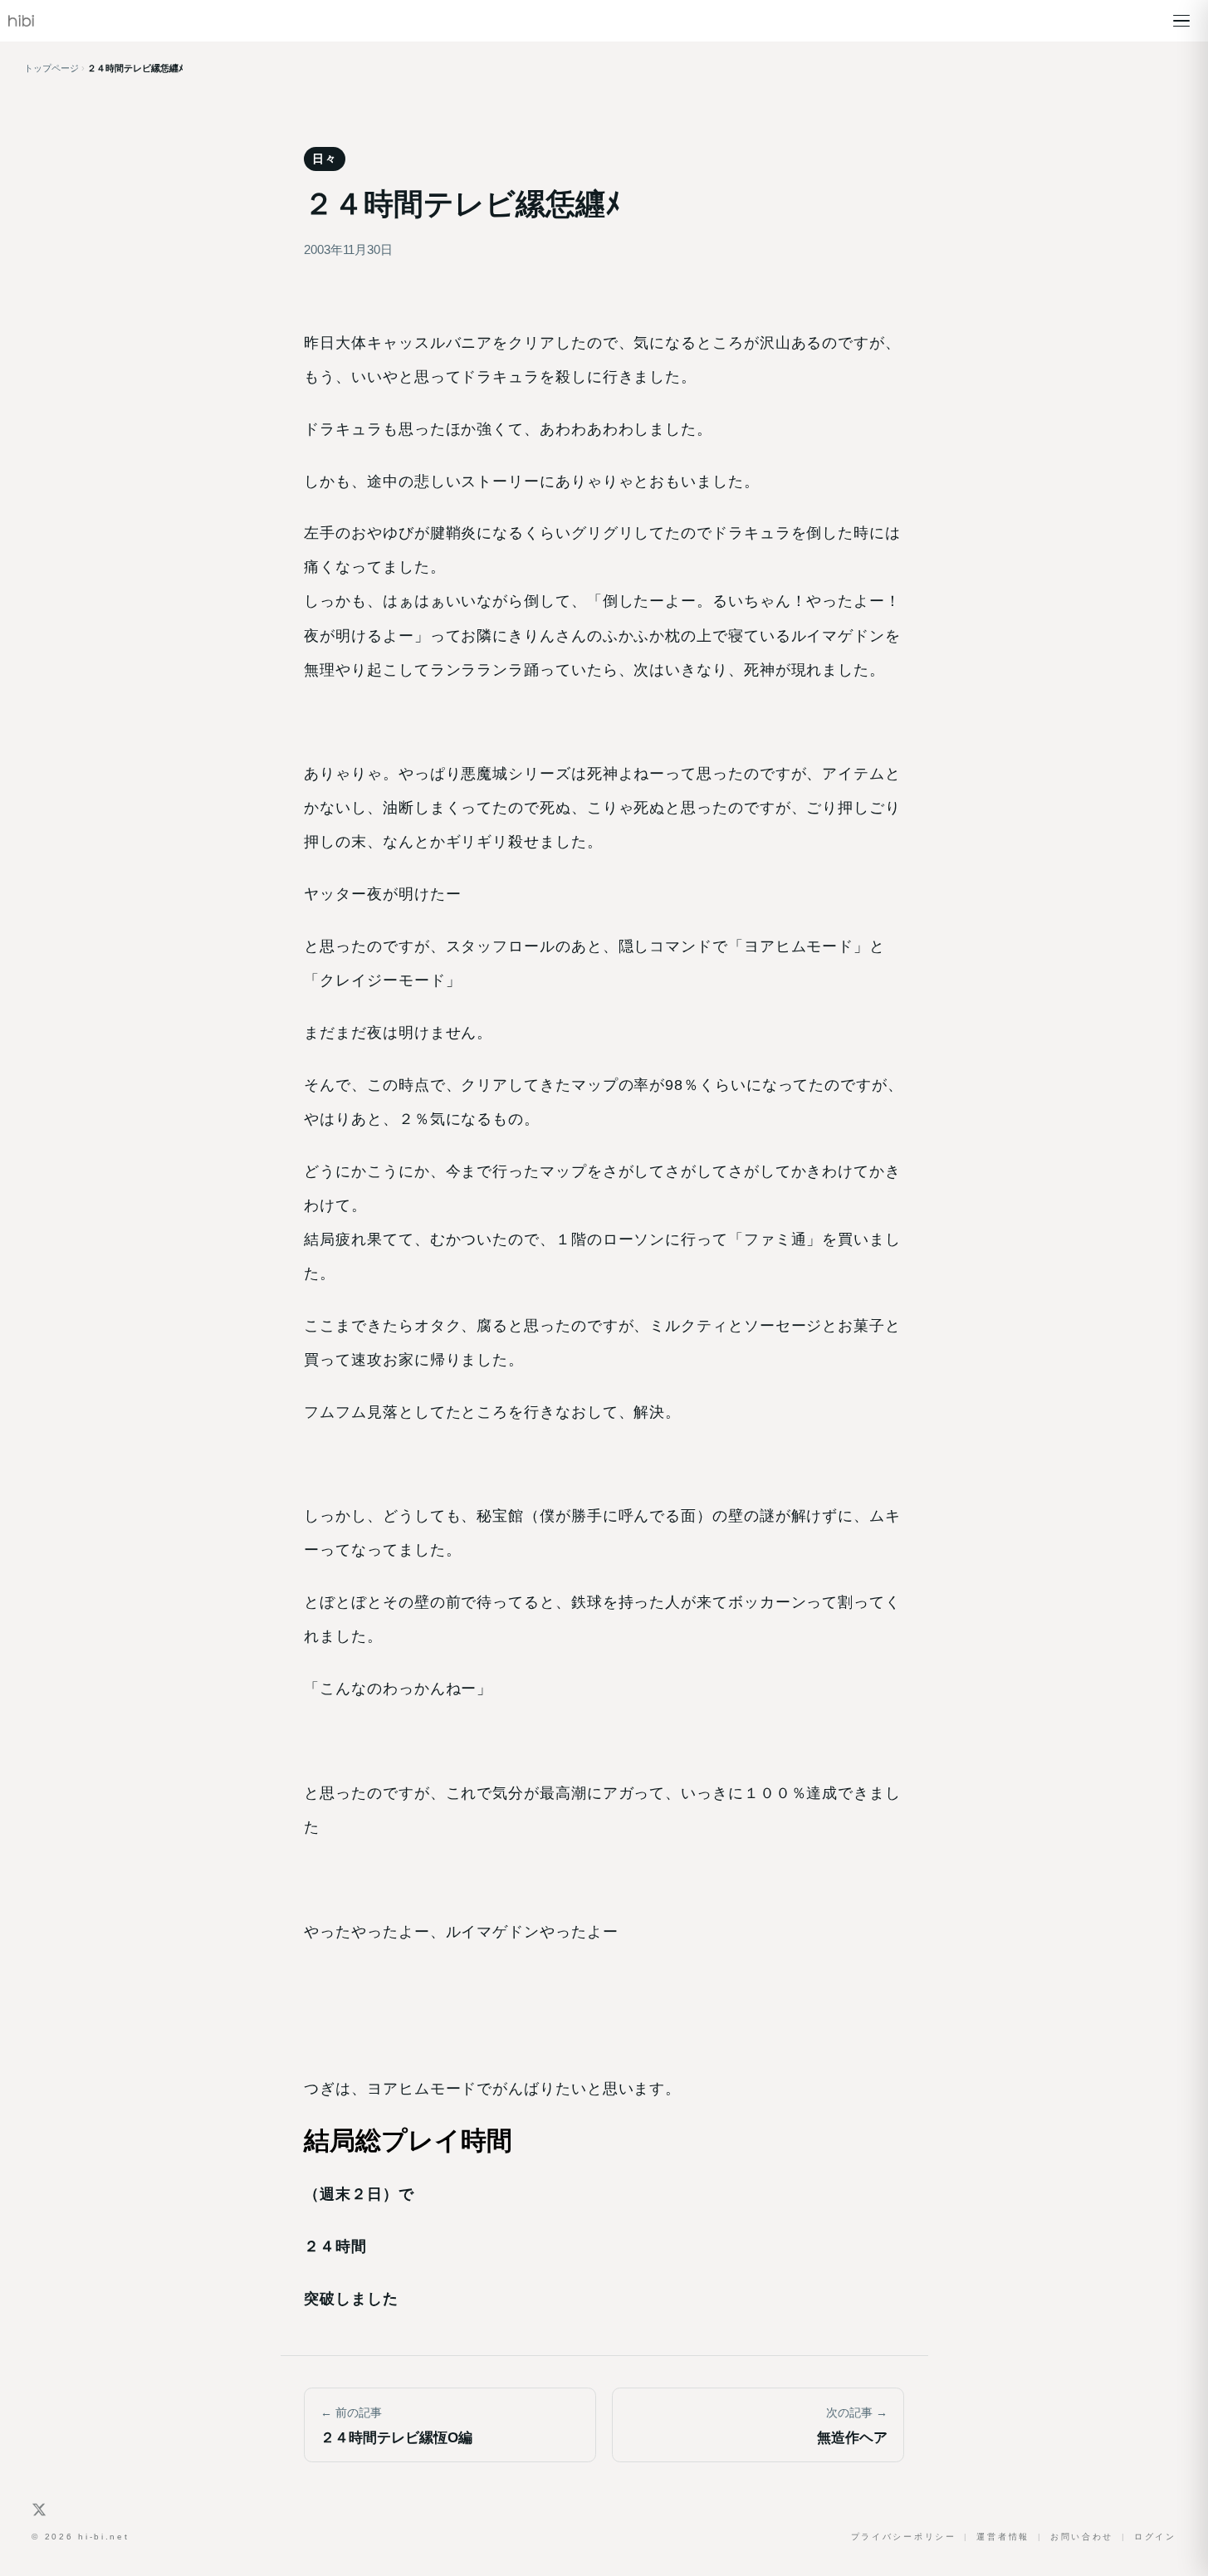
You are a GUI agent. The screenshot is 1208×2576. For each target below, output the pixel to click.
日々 (324, 159)
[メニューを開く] (1181, 21)
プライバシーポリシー (904, 2537)
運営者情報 (1003, 2537)
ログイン (1155, 2537)
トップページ (51, 68)
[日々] (21, 21)
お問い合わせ (1082, 2537)
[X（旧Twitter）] (39, 2510)
